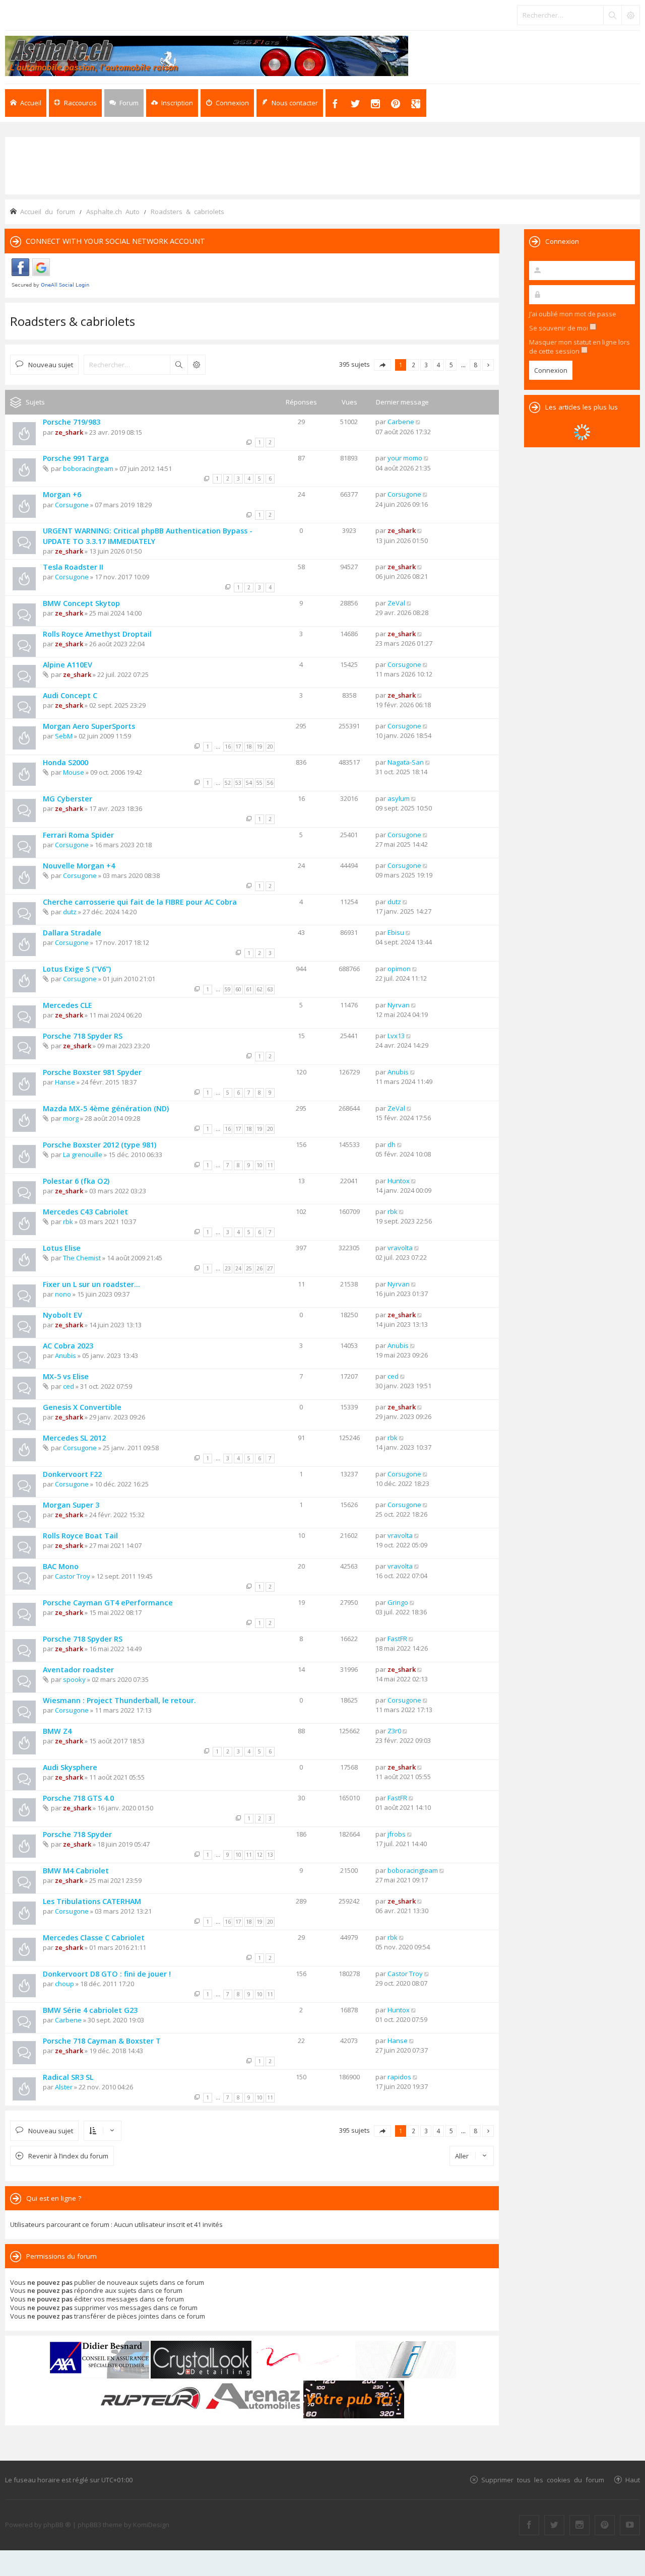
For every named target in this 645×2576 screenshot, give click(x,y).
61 (249, 989)
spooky (74, 1679)
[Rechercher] (612, 15)
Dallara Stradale (72, 933)
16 (228, 747)
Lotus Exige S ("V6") (77, 969)
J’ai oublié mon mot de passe (573, 314)
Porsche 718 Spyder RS (83, 1036)
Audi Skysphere (70, 1767)
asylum (399, 798)
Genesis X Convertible (82, 1407)
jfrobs (397, 1834)
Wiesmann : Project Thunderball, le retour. (119, 1700)
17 (238, 747)
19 (260, 747)
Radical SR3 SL (68, 2077)
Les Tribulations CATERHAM (92, 1901)
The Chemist (82, 1258)
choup (64, 1984)
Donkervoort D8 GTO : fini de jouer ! (107, 1974)
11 (270, 1165)
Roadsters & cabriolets (73, 321)
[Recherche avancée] (630, 15)
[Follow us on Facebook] (529, 2525)
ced (69, 1386)
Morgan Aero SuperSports (89, 726)
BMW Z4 (57, 1731)
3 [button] (426, 365)
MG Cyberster (68, 799)
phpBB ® (57, 2525)
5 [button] (451, 365)
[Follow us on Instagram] (579, 2525)
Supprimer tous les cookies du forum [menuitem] (543, 2480)
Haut (633, 2480)
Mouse (74, 772)
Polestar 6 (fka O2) (76, 1181)
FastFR (397, 1639)
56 (270, 783)
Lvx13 (396, 1036)
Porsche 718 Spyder (77, 1834)
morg (71, 1118)
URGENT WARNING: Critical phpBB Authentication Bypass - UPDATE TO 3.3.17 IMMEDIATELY (148, 536)
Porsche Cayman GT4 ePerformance (108, 1603)
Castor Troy (73, 1576)
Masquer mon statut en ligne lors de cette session (579, 347)
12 (260, 1855)
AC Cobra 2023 (68, 1346)
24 (238, 1268)
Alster (64, 2087)
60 (238, 989)
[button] (382, 365)
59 (228, 989)
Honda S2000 (66, 762)
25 (249, 1268)
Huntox (399, 1181)
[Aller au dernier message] (418, 422)
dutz (70, 912)
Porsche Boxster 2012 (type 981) (100, 1145)
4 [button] (439, 365)
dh (392, 1144)
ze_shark (69, 432)
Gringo (398, 1602)
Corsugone (72, 505)
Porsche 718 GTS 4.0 (78, 1798)
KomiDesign (151, 2525)
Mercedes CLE (68, 1005)
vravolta (400, 1248)
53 (238, 783)
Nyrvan (399, 1005)
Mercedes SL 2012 (74, 1438)
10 (260, 1165)
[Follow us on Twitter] (554, 2525)
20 (270, 747)
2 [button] (413, 365)
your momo (405, 458)
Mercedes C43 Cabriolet (85, 1212)
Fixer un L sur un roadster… (91, 1284)
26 (260, 1268)
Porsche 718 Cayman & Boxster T (102, 2041)
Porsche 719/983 (72, 422)
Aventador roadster (78, 1670)
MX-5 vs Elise (66, 1376)
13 (270, 1855)
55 (260, 783)
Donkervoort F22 (72, 1474)
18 (249, 747)
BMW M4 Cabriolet (76, 1871)
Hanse (65, 1082)
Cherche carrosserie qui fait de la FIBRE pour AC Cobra (140, 902)
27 (270, 1268)
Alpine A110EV (68, 665)
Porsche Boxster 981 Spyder (92, 1072)
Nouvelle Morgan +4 (79, 866)
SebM (64, 736)
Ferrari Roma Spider (78, 835)
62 (260, 989)
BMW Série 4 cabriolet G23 (90, 2010)
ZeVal (396, 603)
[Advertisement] (322, 165)
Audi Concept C (70, 695)
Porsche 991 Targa (76, 458)
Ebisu (396, 932)
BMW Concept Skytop (81, 603)
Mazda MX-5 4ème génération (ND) (106, 1108)
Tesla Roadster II (73, 567)
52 (228, 783)
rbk (68, 1222)
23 (228, 1268)
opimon (399, 969)
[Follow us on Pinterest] (605, 2525)
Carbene (401, 422)
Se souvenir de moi (559, 328)
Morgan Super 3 (71, 1505)
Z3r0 (394, 1731)
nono (63, 1294)
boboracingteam (88, 468)
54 (249, 783)
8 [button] (475, 365)
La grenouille (83, 1155)
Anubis (398, 1072)
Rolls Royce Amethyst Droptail (97, 634)
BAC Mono (61, 1566)
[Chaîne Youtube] (630, 2525)
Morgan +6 (62, 494)
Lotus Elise (62, 1248)
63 (270, 989)
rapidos (399, 2077)
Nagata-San (406, 762)
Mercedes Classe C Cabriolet (94, 1938)
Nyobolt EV (62, 1315)
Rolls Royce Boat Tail (80, 1536)
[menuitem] (172, 103)
